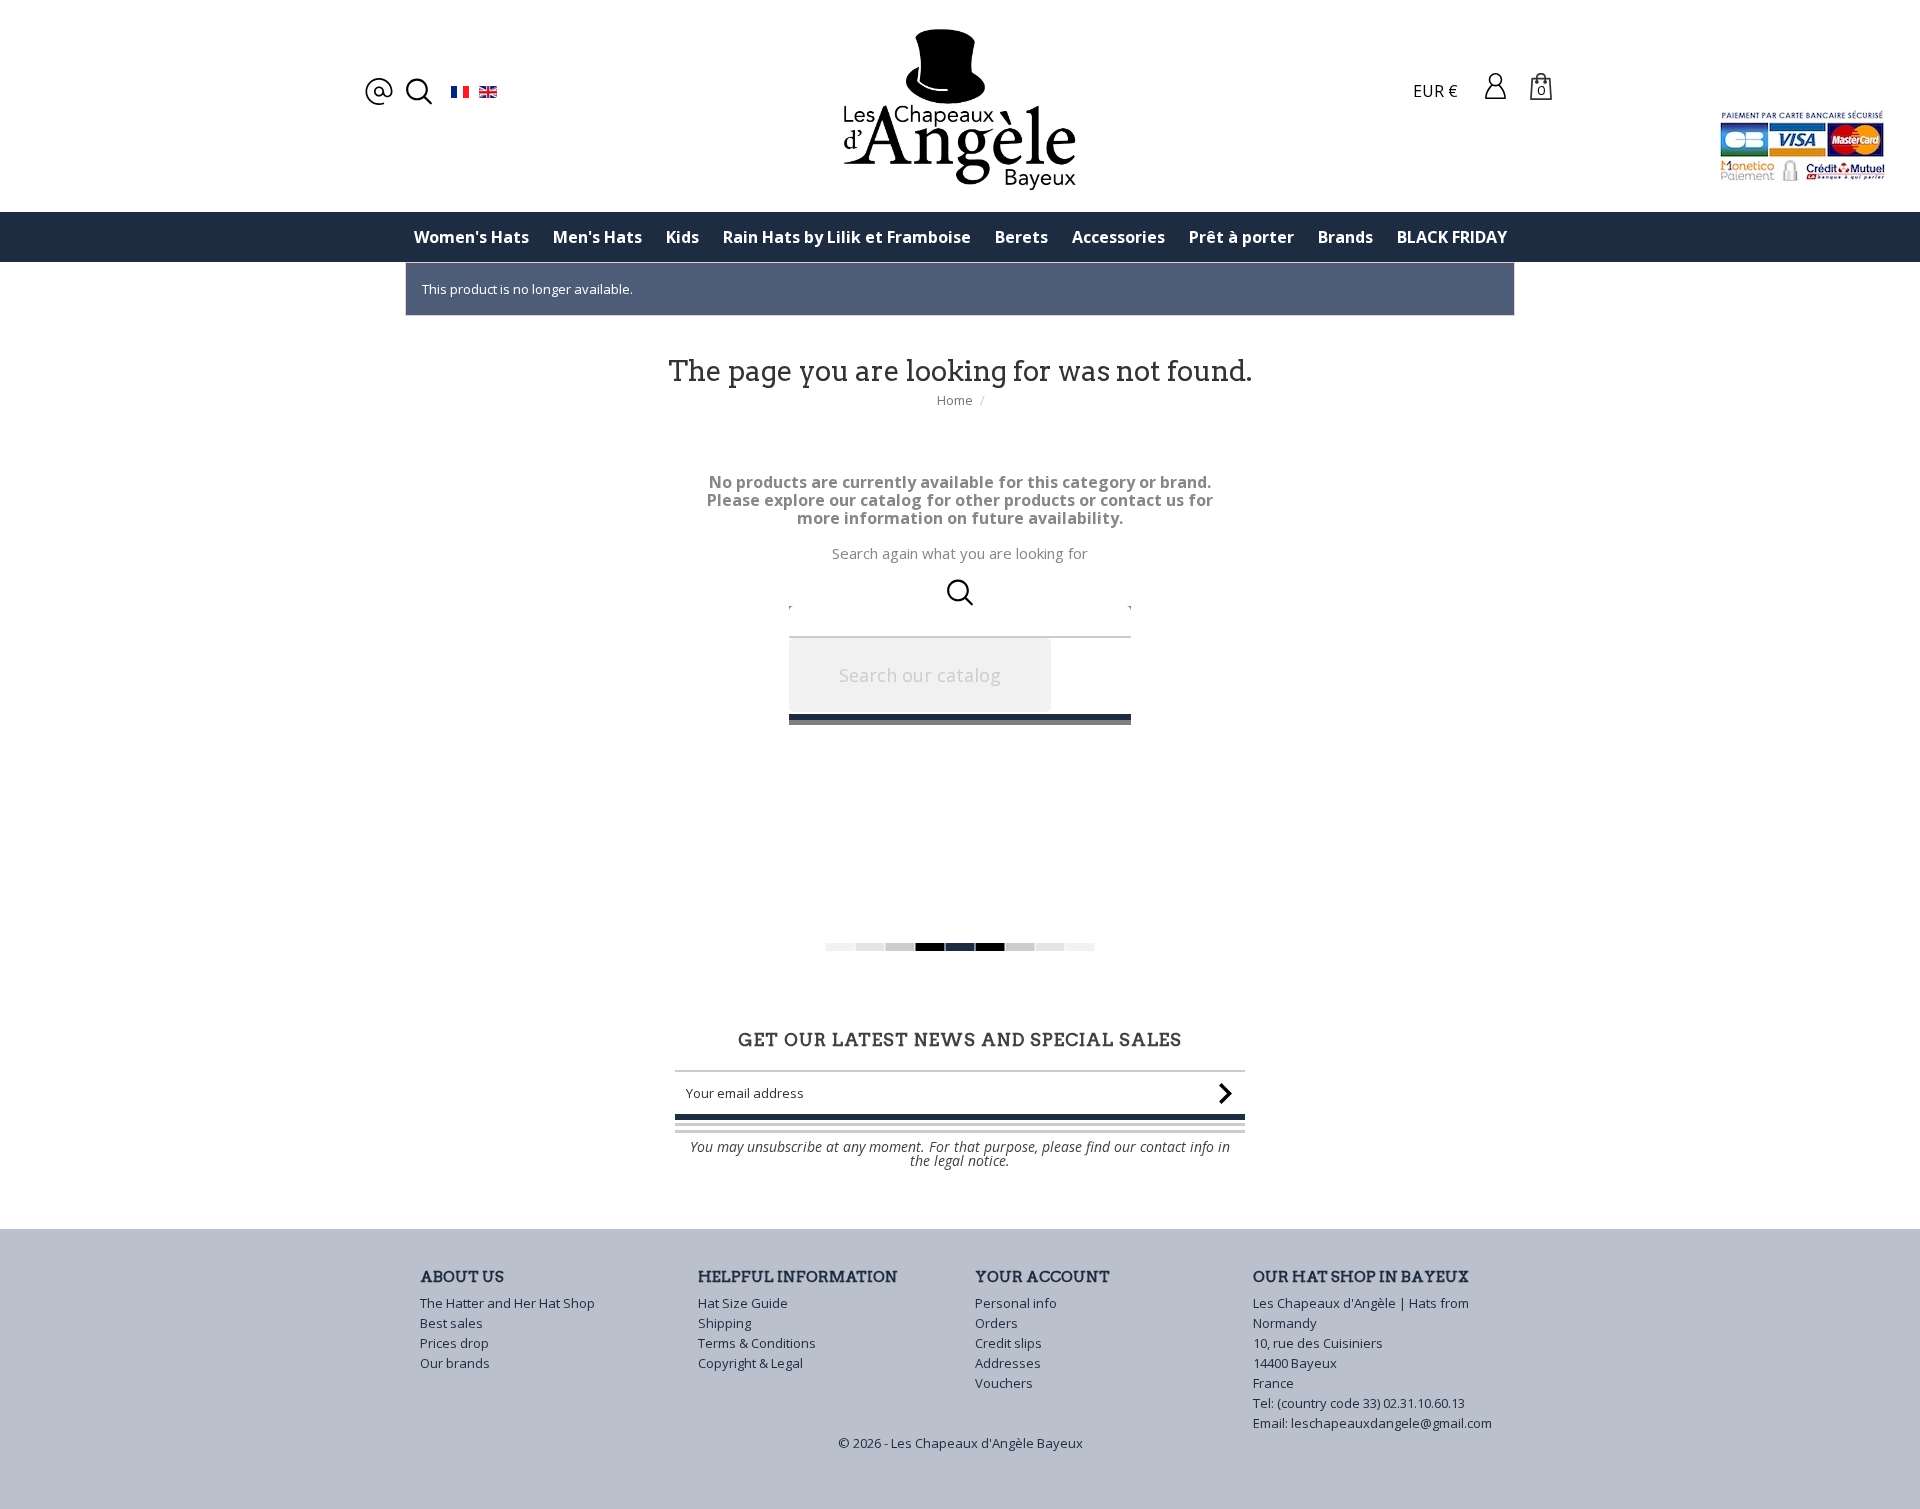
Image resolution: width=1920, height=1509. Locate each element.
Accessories (1118, 237)
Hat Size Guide (743, 1303)
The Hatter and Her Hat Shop (507, 1303)
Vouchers (1004, 1383)
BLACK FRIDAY (1452, 237)
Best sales (451, 1323)
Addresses (1008, 1363)
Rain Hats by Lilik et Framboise (847, 237)
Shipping (724, 1323)
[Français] (460, 91)
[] (1123, 680)
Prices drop (454, 1343)
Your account (1042, 1277)
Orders (996, 1323)
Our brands (455, 1363)
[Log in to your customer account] (1495, 85)
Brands (1345, 237)
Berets (1021, 237)
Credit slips (1008, 1343)
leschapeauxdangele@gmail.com (1391, 1423)
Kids (682, 237)
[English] (488, 91)
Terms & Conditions (757, 1343)
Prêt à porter (1241, 237)
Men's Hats (597, 237)
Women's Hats (471, 237)
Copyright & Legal (750, 1363)
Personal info (1016, 1303)
